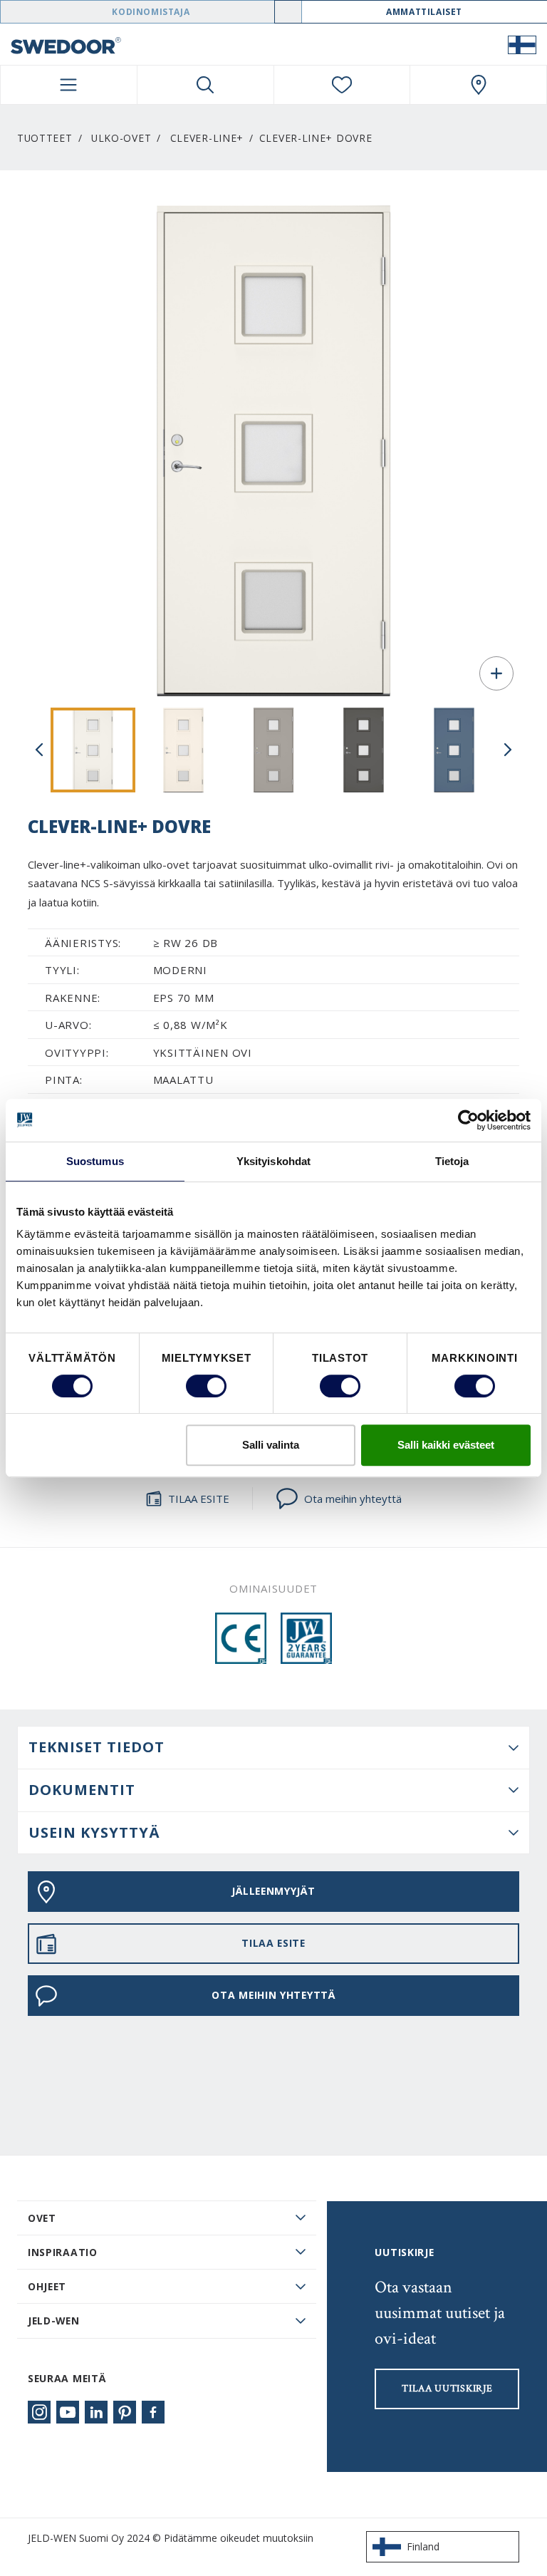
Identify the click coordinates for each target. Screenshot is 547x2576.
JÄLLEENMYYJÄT (273, 1891)
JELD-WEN (54, 2321)
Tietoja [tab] (452, 1161)
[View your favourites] (342, 85)
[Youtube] (68, 2412)
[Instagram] (39, 2412)
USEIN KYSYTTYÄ (94, 1832)
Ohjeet (47, 2286)
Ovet (42, 2218)
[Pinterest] (125, 2412)
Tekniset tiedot (97, 1747)
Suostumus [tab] (95, 1161)
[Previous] (39, 750)
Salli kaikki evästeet (446, 1445)
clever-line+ (207, 138)
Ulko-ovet (121, 138)
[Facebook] (153, 2412)
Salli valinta (271, 1445)
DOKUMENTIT (82, 1790)
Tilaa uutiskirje (447, 2389)
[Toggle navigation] (69, 85)
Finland (423, 2546)
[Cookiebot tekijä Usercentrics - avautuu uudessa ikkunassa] (468, 1120)
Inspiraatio (63, 2252)
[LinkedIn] (96, 2412)
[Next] (508, 750)
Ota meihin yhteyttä (353, 1499)
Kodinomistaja (151, 12)
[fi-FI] (522, 44)
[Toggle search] (205, 85)
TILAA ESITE (199, 1499)
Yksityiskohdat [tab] (273, 1161)
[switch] (206, 1386)
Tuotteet (45, 138)
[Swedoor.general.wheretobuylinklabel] (478, 85)
